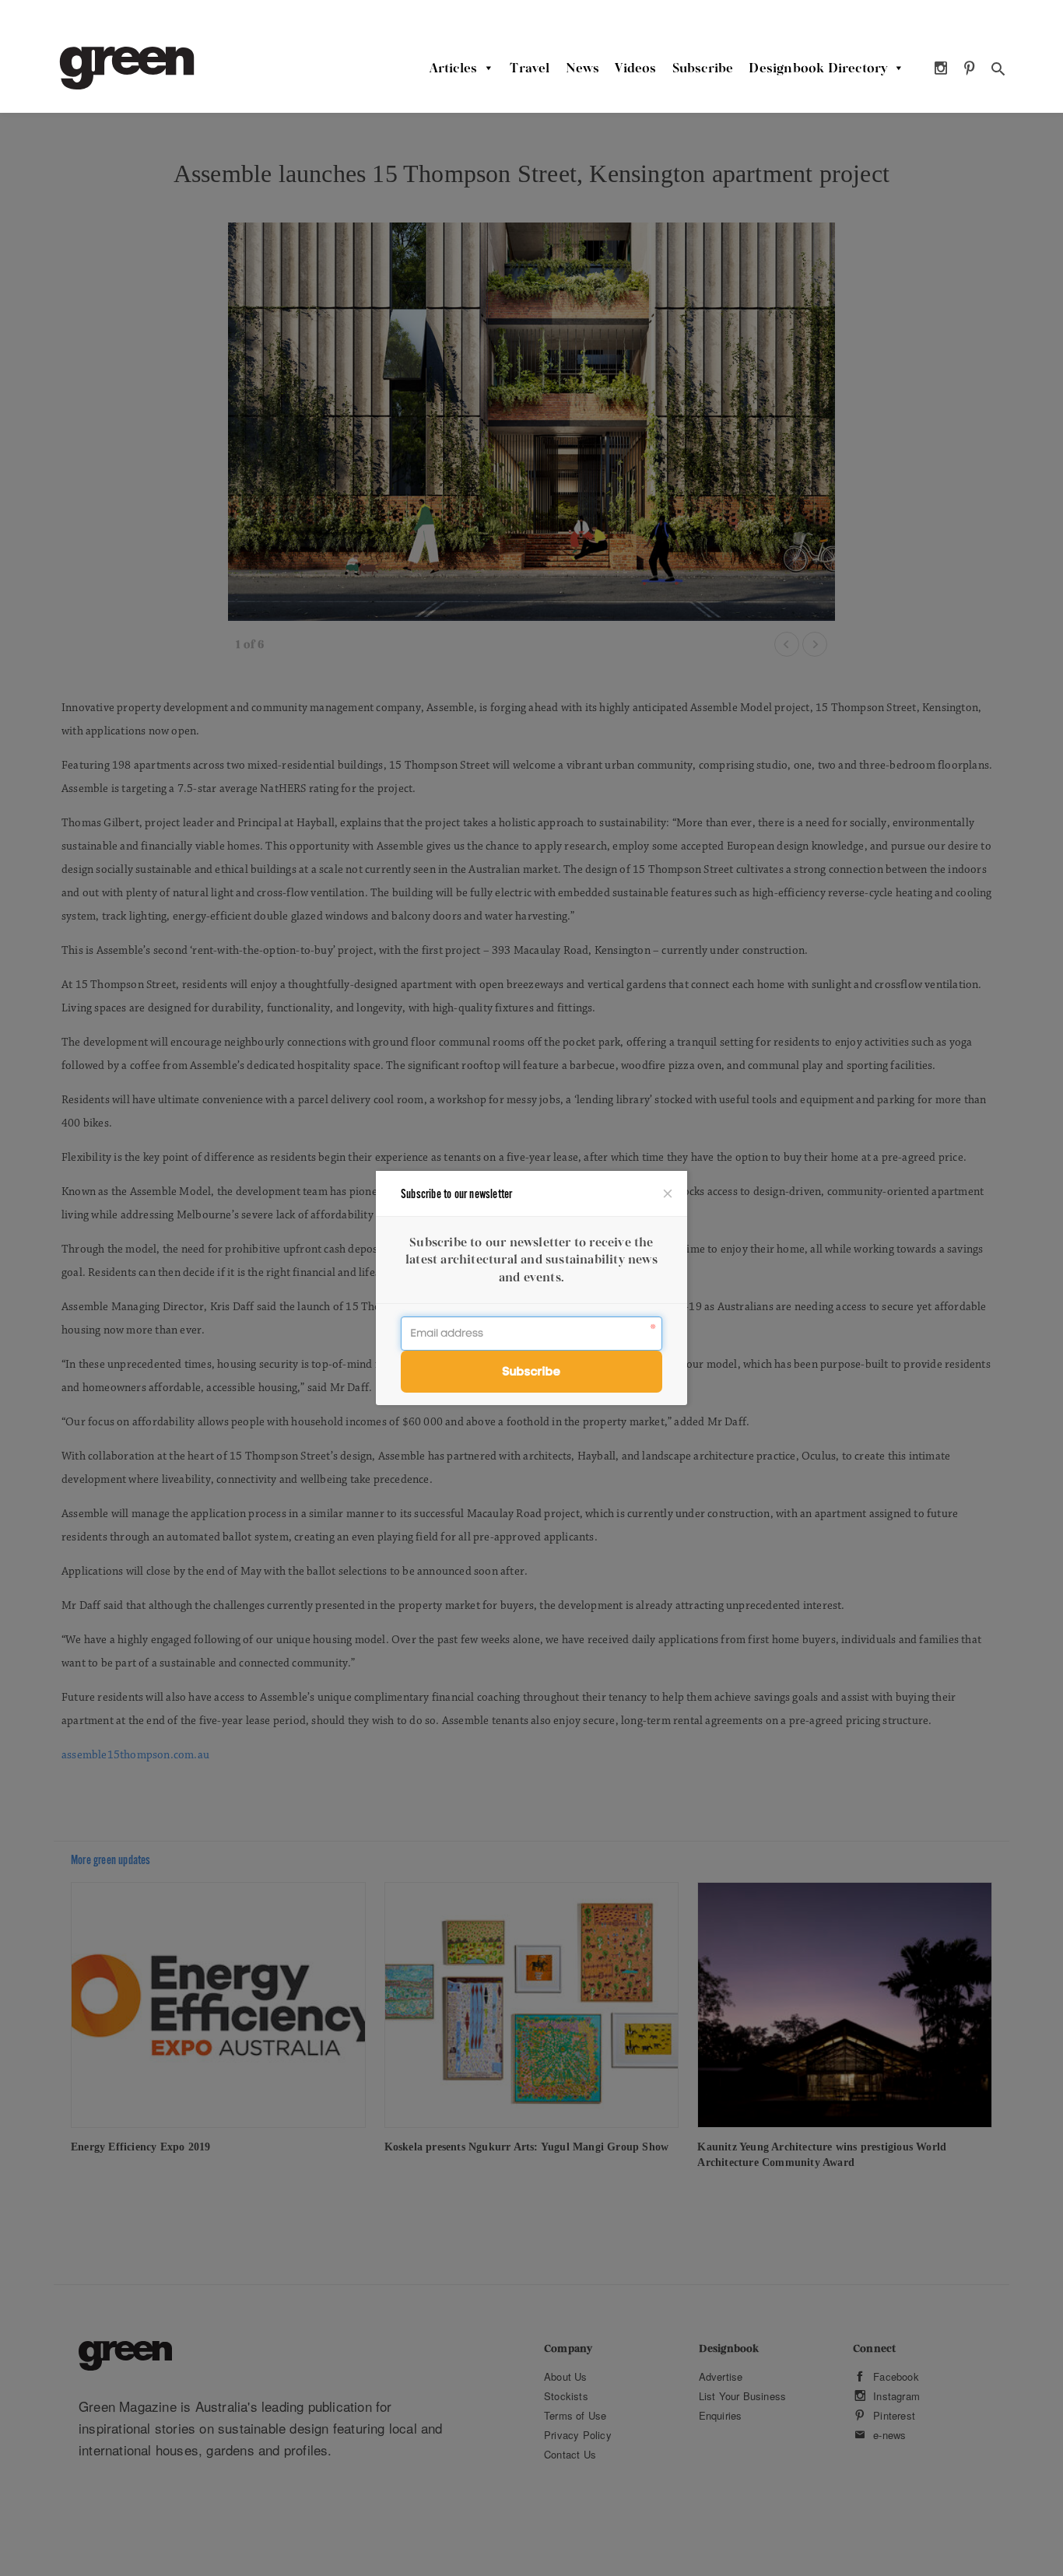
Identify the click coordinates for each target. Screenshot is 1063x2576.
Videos (635, 68)
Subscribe (703, 68)
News (583, 68)
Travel (530, 68)
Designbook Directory (818, 68)
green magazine (127, 68)
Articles (454, 68)
